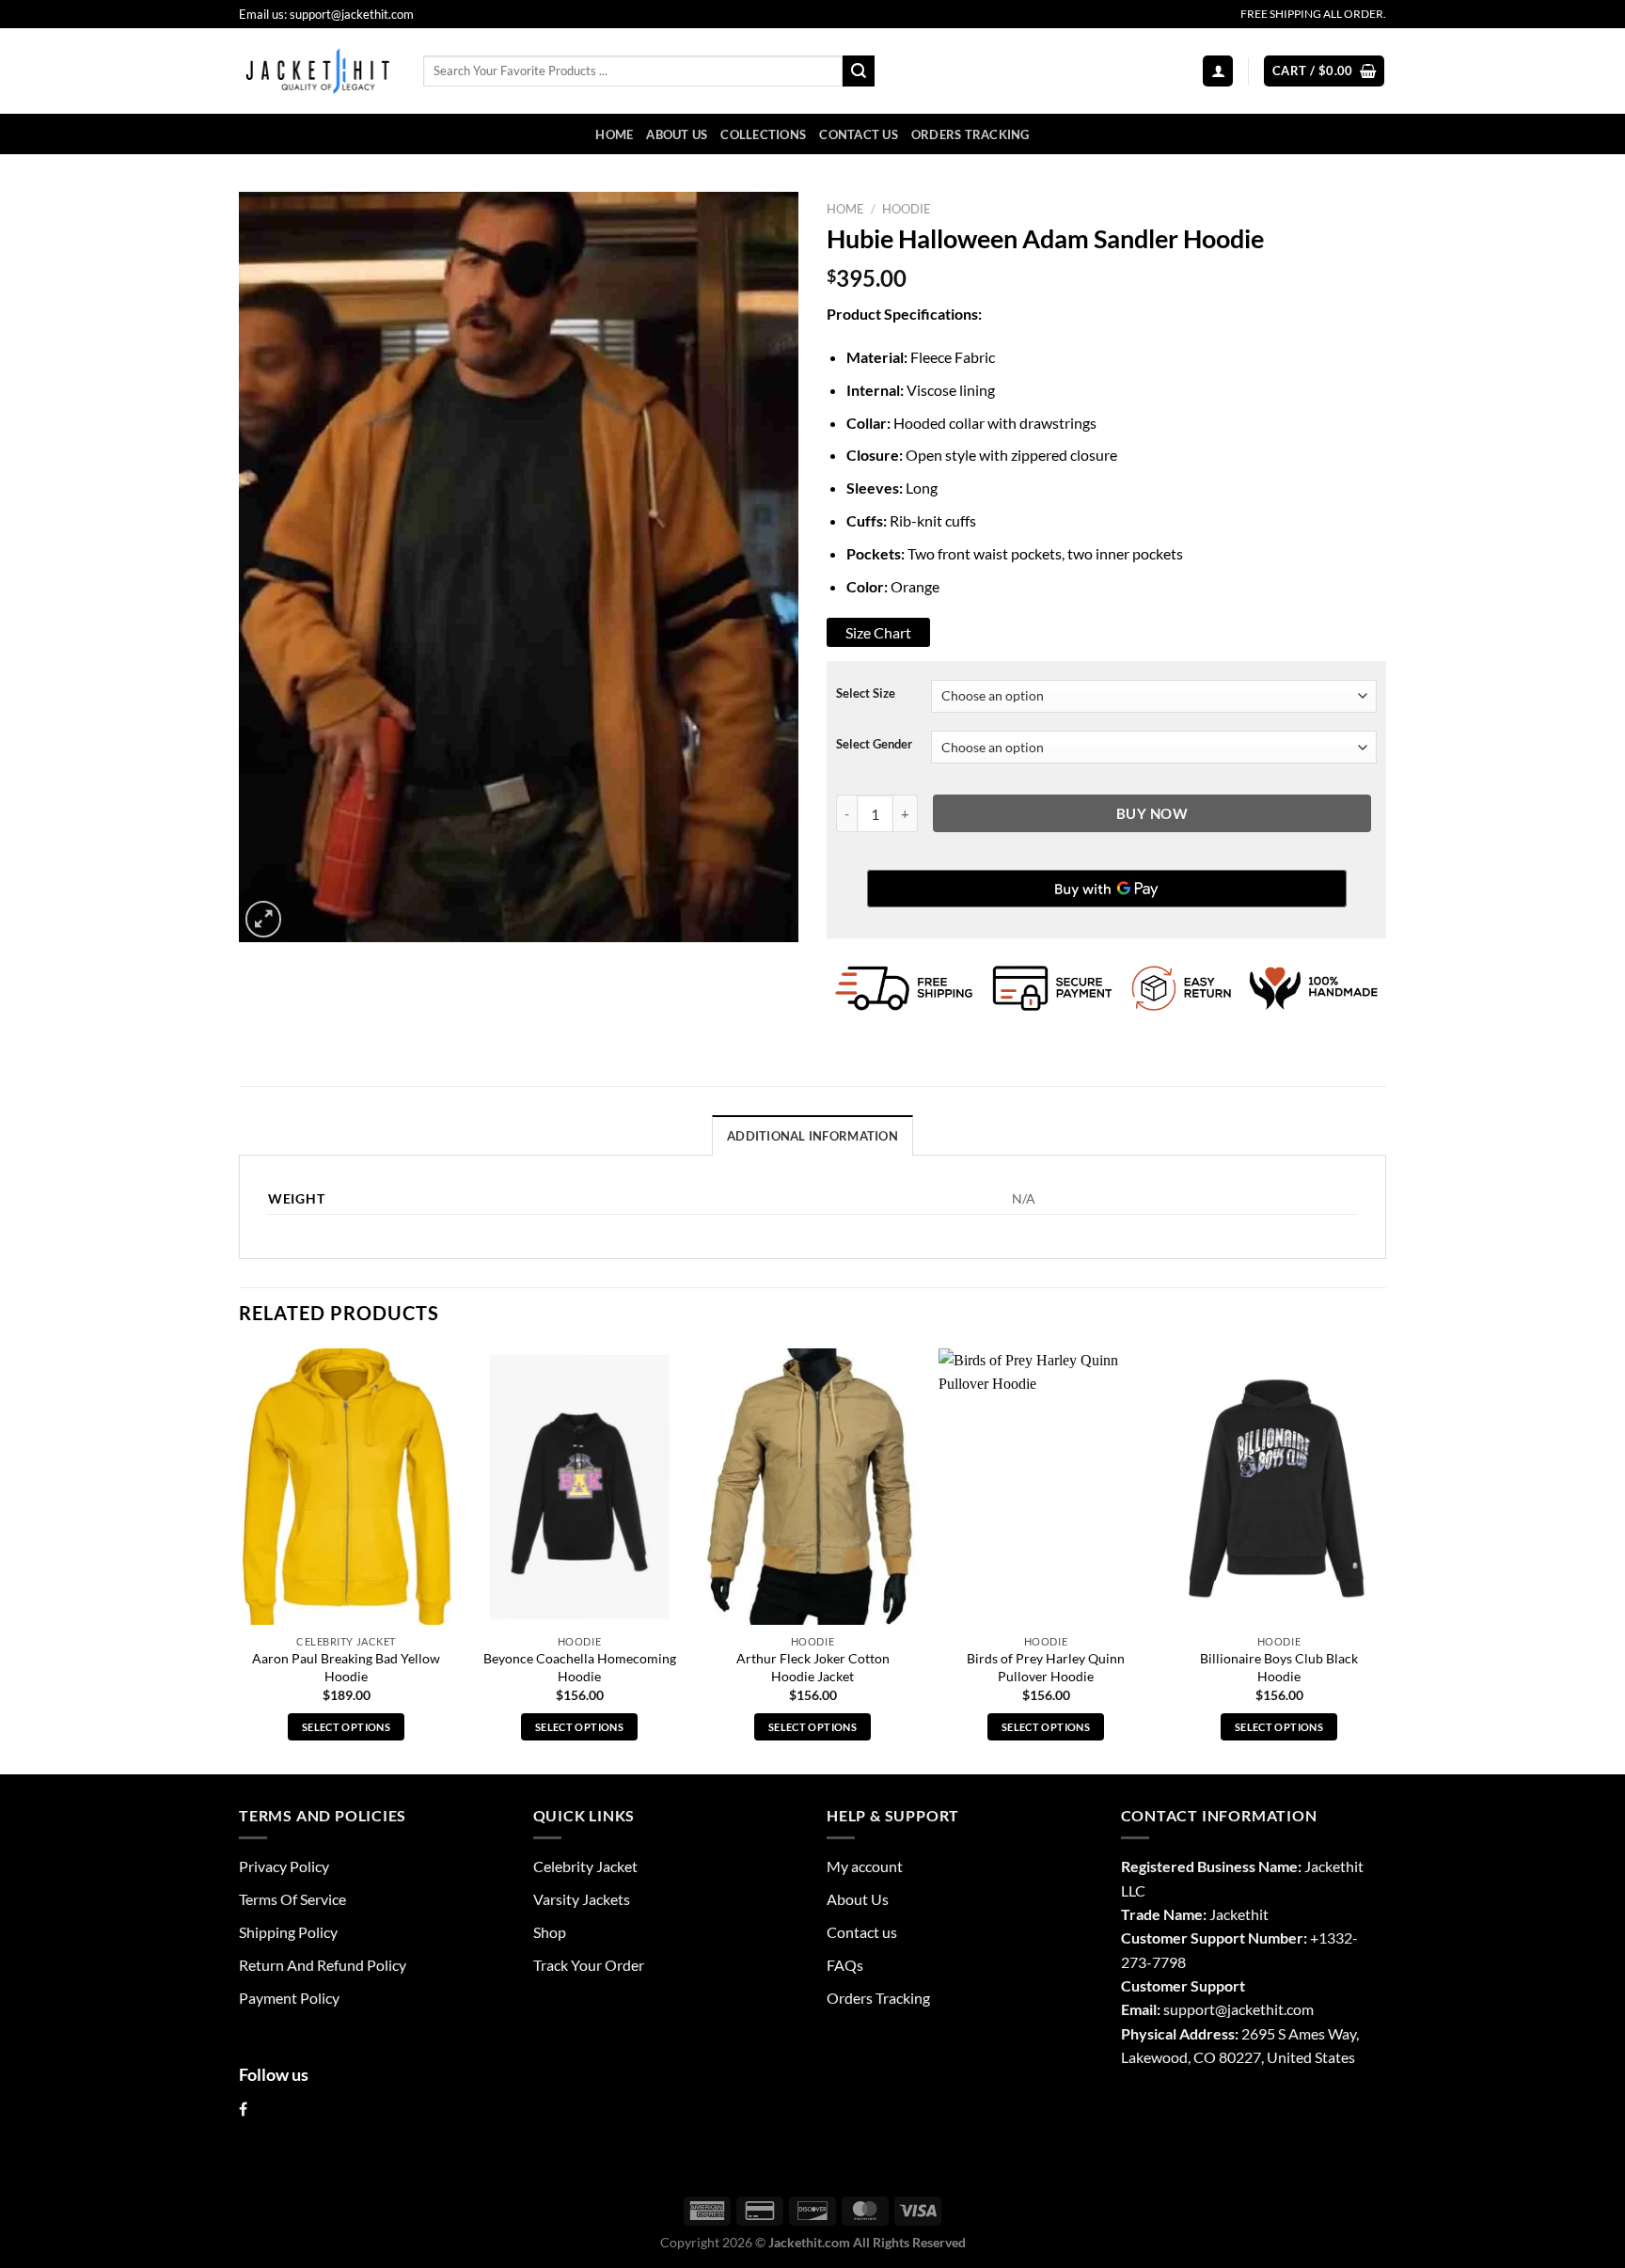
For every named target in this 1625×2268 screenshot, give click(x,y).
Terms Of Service (292, 1899)
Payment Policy (289, 1998)
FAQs (845, 1965)
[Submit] (859, 71)
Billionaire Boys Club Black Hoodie (1279, 1667)
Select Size (866, 693)
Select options (346, 1727)
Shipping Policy (288, 1932)
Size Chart (878, 632)
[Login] (1218, 71)
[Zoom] (263, 919)
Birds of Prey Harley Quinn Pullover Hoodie (1046, 1667)
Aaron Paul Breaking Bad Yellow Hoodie (346, 1667)
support (1189, 2009)
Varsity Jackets (582, 1899)
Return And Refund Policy (323, 1965)
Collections (763, 134)
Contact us (859, 134)
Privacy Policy (284, 1866)
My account (865, 1866)
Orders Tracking (970, 134)
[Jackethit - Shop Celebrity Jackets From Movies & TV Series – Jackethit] (317, 71)
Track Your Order (589, 1965)
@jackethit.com (1264, 2009)
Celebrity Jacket (585, 1866)
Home (614, 134)
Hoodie (907, 209)
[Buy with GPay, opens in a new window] (1107, 889)
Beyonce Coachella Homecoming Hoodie (580, 1667)
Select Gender (874, 744)
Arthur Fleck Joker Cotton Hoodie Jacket (813, 1667)
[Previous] (240, 1559)
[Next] (1385, 1559)
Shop (550, 1932)
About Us (677, 134)
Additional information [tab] (812, 1136)
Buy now (1152, 813)
